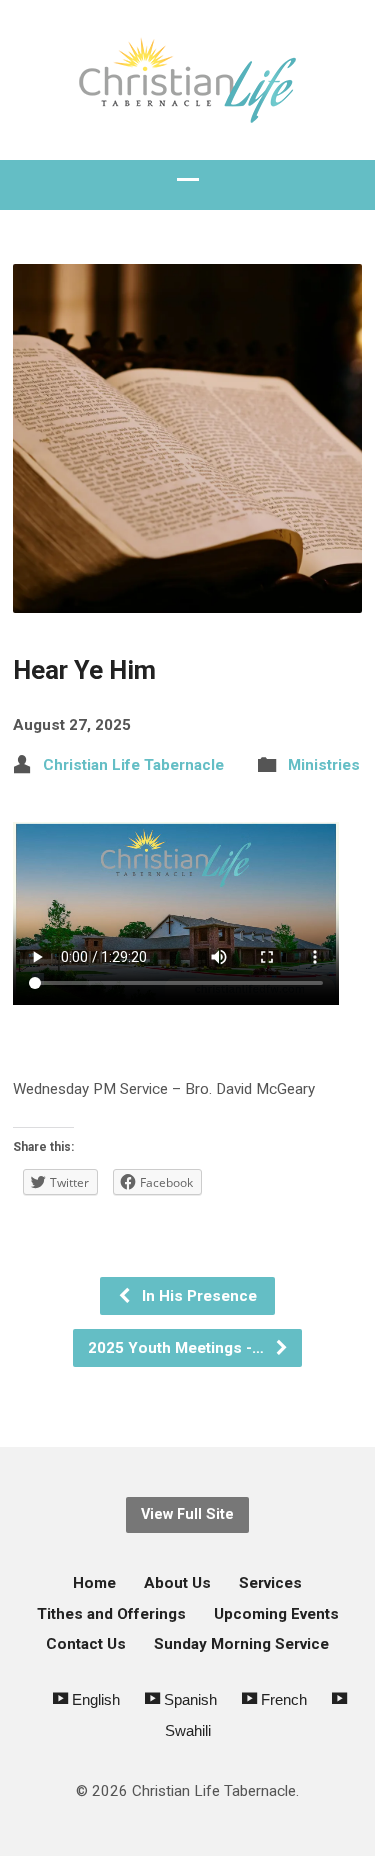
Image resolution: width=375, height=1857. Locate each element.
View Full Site (187, 1514)
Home (94, 1583)
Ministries (324, 765)
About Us (177, 1583)
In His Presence (197, 1296)
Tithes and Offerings (111, 1614)
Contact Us (86, 1644)
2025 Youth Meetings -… (178, 1348)
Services (270, 1583)
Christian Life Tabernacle (133, 765)
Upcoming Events (276, 1614)
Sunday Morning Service (241, 1644)
